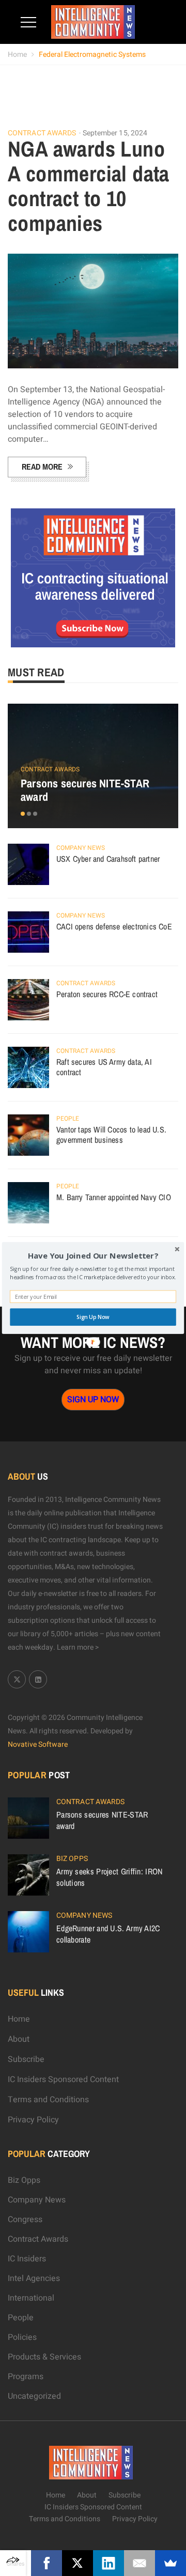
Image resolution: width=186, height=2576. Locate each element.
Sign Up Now (93, 1317)
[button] (93, 1256)
